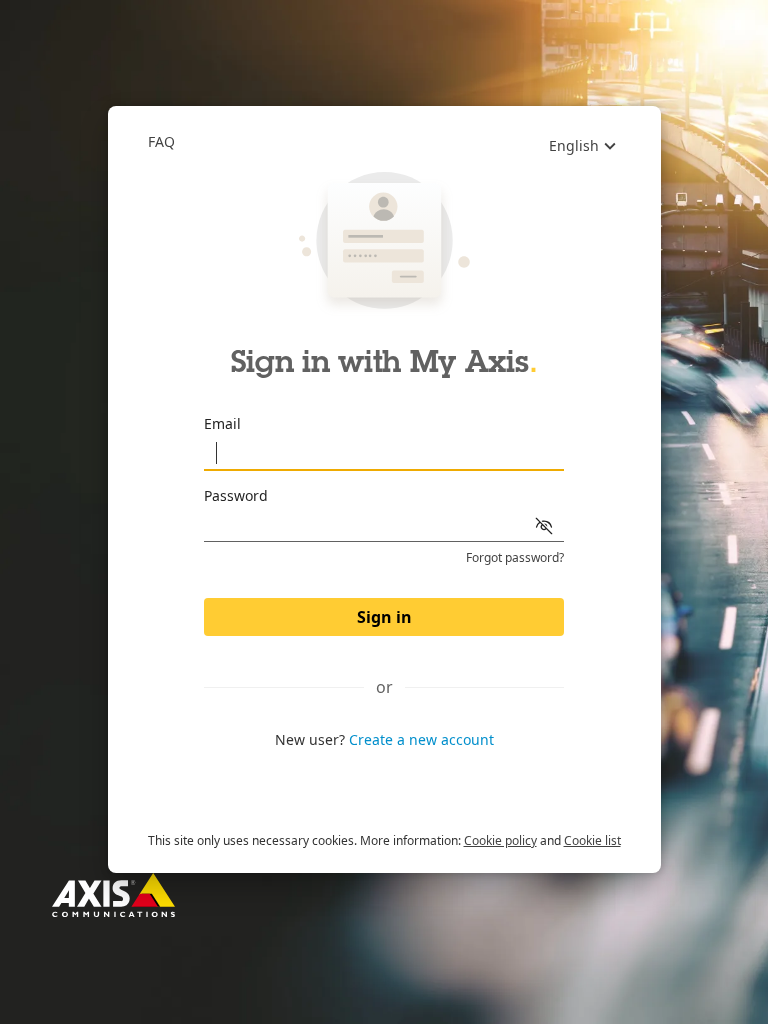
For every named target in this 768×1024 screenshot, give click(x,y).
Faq (161, 141)
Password (236, 495)
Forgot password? (515, 558)
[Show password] (544, 526)
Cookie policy (500, 840)
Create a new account (421, 739)
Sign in (384, 617)
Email (222, 423)
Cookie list (592, 840)
